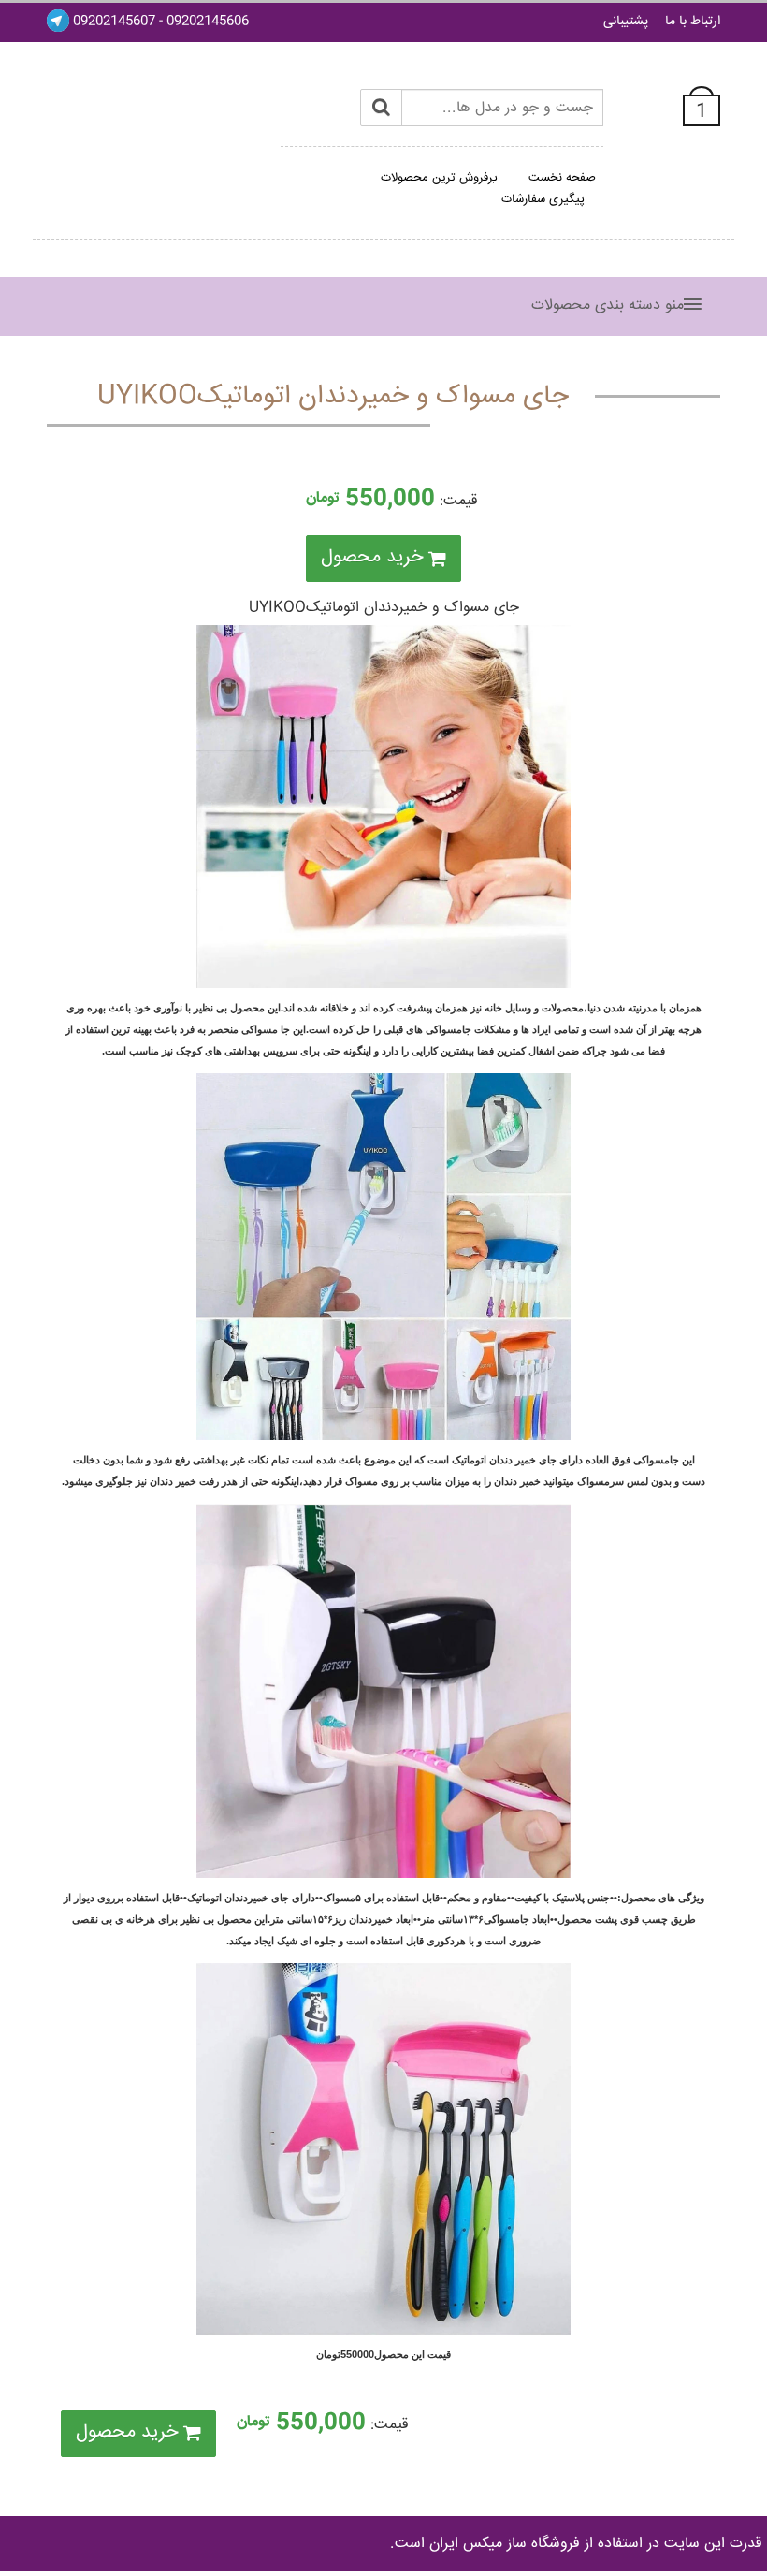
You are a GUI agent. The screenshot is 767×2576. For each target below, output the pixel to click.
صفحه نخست (562, 178)
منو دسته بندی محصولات (608, 306)
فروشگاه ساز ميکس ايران (505, 2544)
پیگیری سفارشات (543, 199)
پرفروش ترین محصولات (439, 178)
